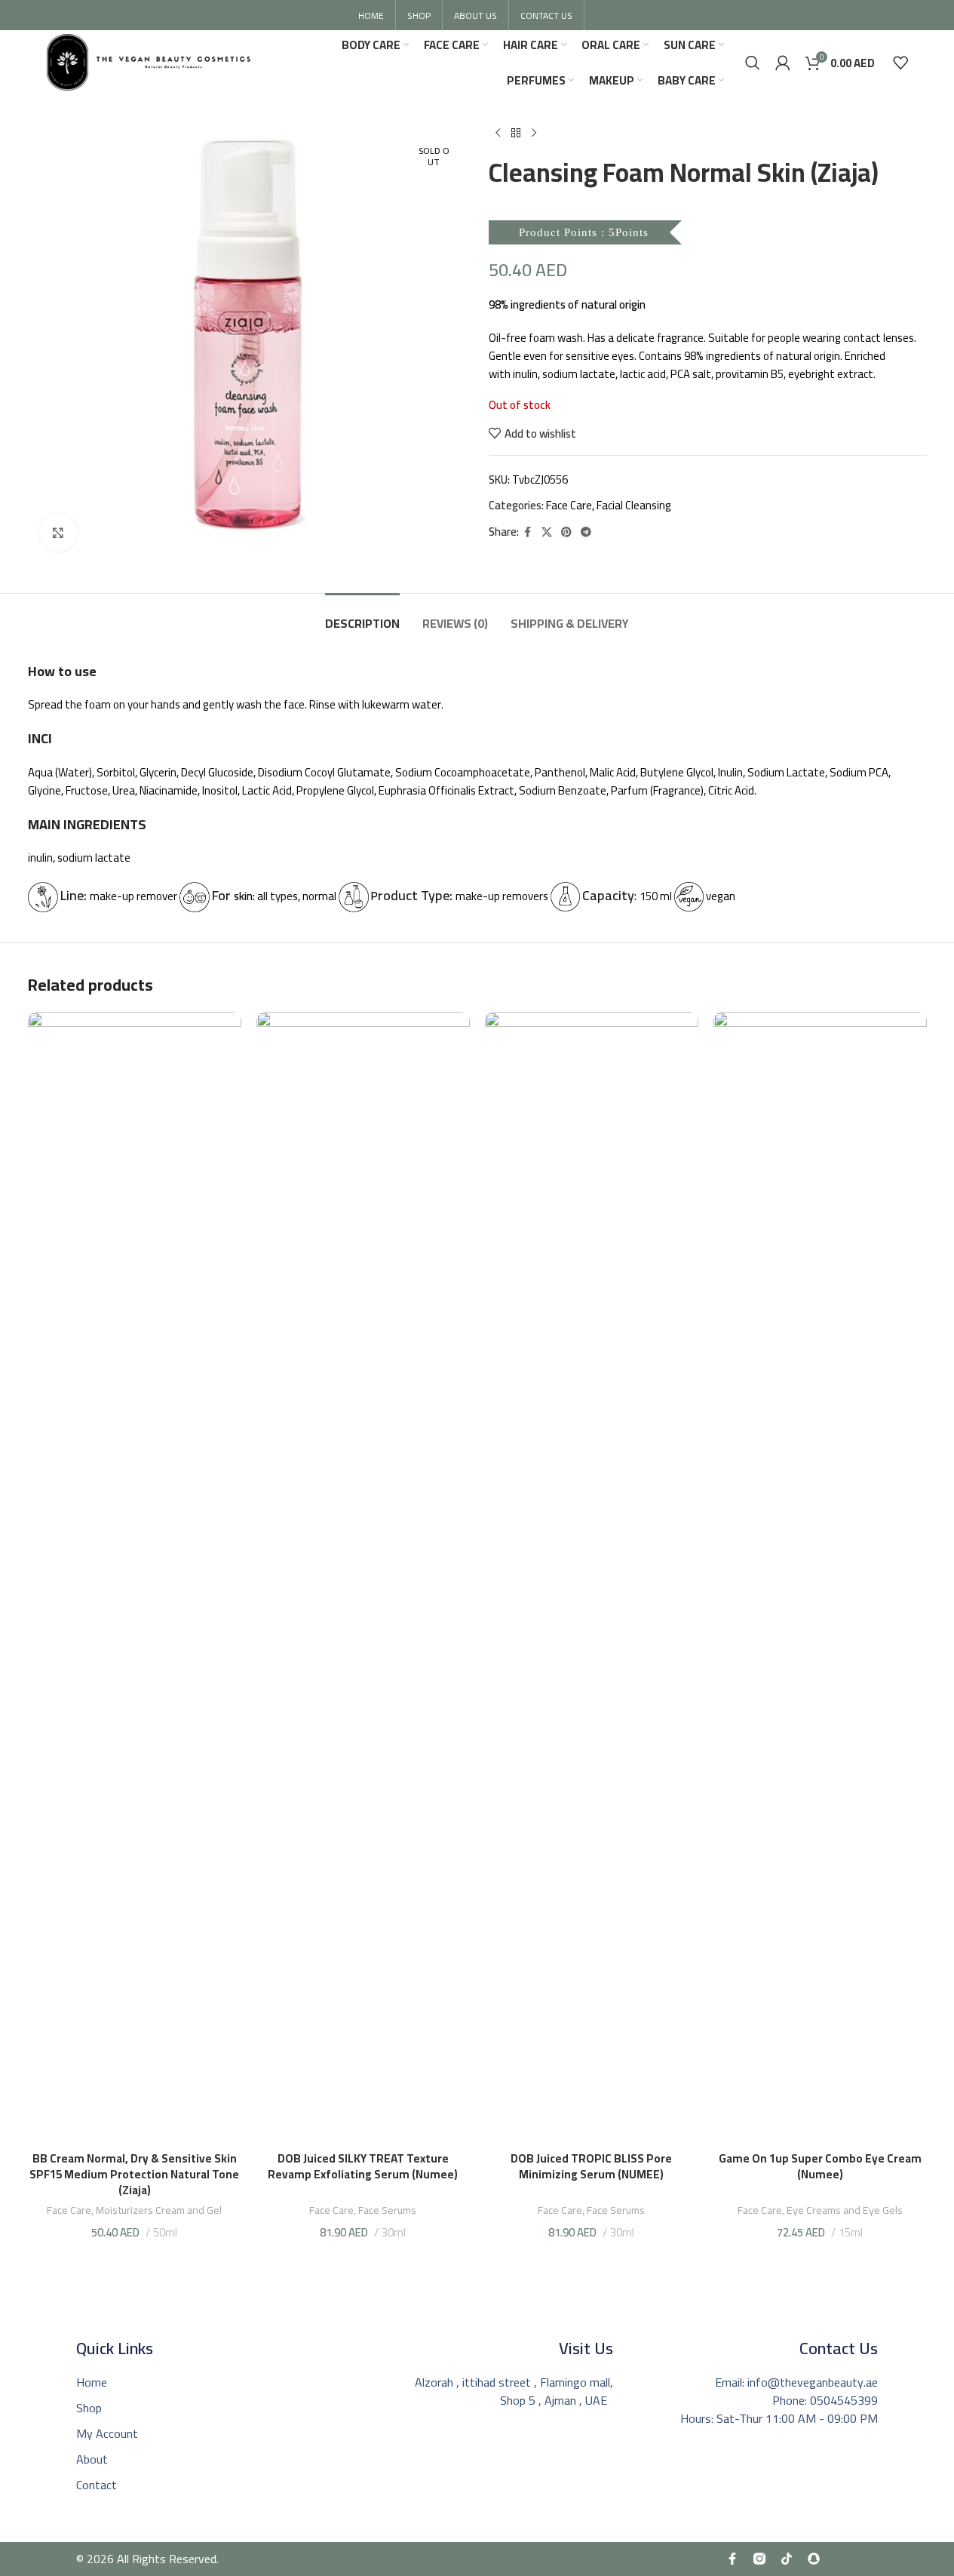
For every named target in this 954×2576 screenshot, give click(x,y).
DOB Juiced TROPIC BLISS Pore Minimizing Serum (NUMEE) (591, 2174)
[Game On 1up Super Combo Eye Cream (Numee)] (820, 1578)
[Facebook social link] (528, 532)
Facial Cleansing (634, 505)
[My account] (783, 63)
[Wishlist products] (900, 63)
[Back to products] (516, 134)
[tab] (362, 616)
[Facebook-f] (732, 2559)
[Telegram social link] (586, 532)
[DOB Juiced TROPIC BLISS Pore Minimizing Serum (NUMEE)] (592, 1578)
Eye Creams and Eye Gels (845, 2210)
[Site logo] (149, 61)
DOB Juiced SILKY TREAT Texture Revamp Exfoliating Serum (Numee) (363, 2166)
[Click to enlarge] (58, 533)
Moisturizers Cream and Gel (159, 2210)
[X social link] (547, 532)
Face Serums (387, 2210)
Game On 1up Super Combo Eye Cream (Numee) (820, 2166)
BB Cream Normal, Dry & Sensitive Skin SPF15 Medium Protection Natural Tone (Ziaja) (134, 2174)
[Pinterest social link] (566, 532)
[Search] (753, 63)
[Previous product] (498, 134)
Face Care (569, 505)
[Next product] (534, 134)
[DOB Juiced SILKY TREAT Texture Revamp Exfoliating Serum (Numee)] (363, 1578)
